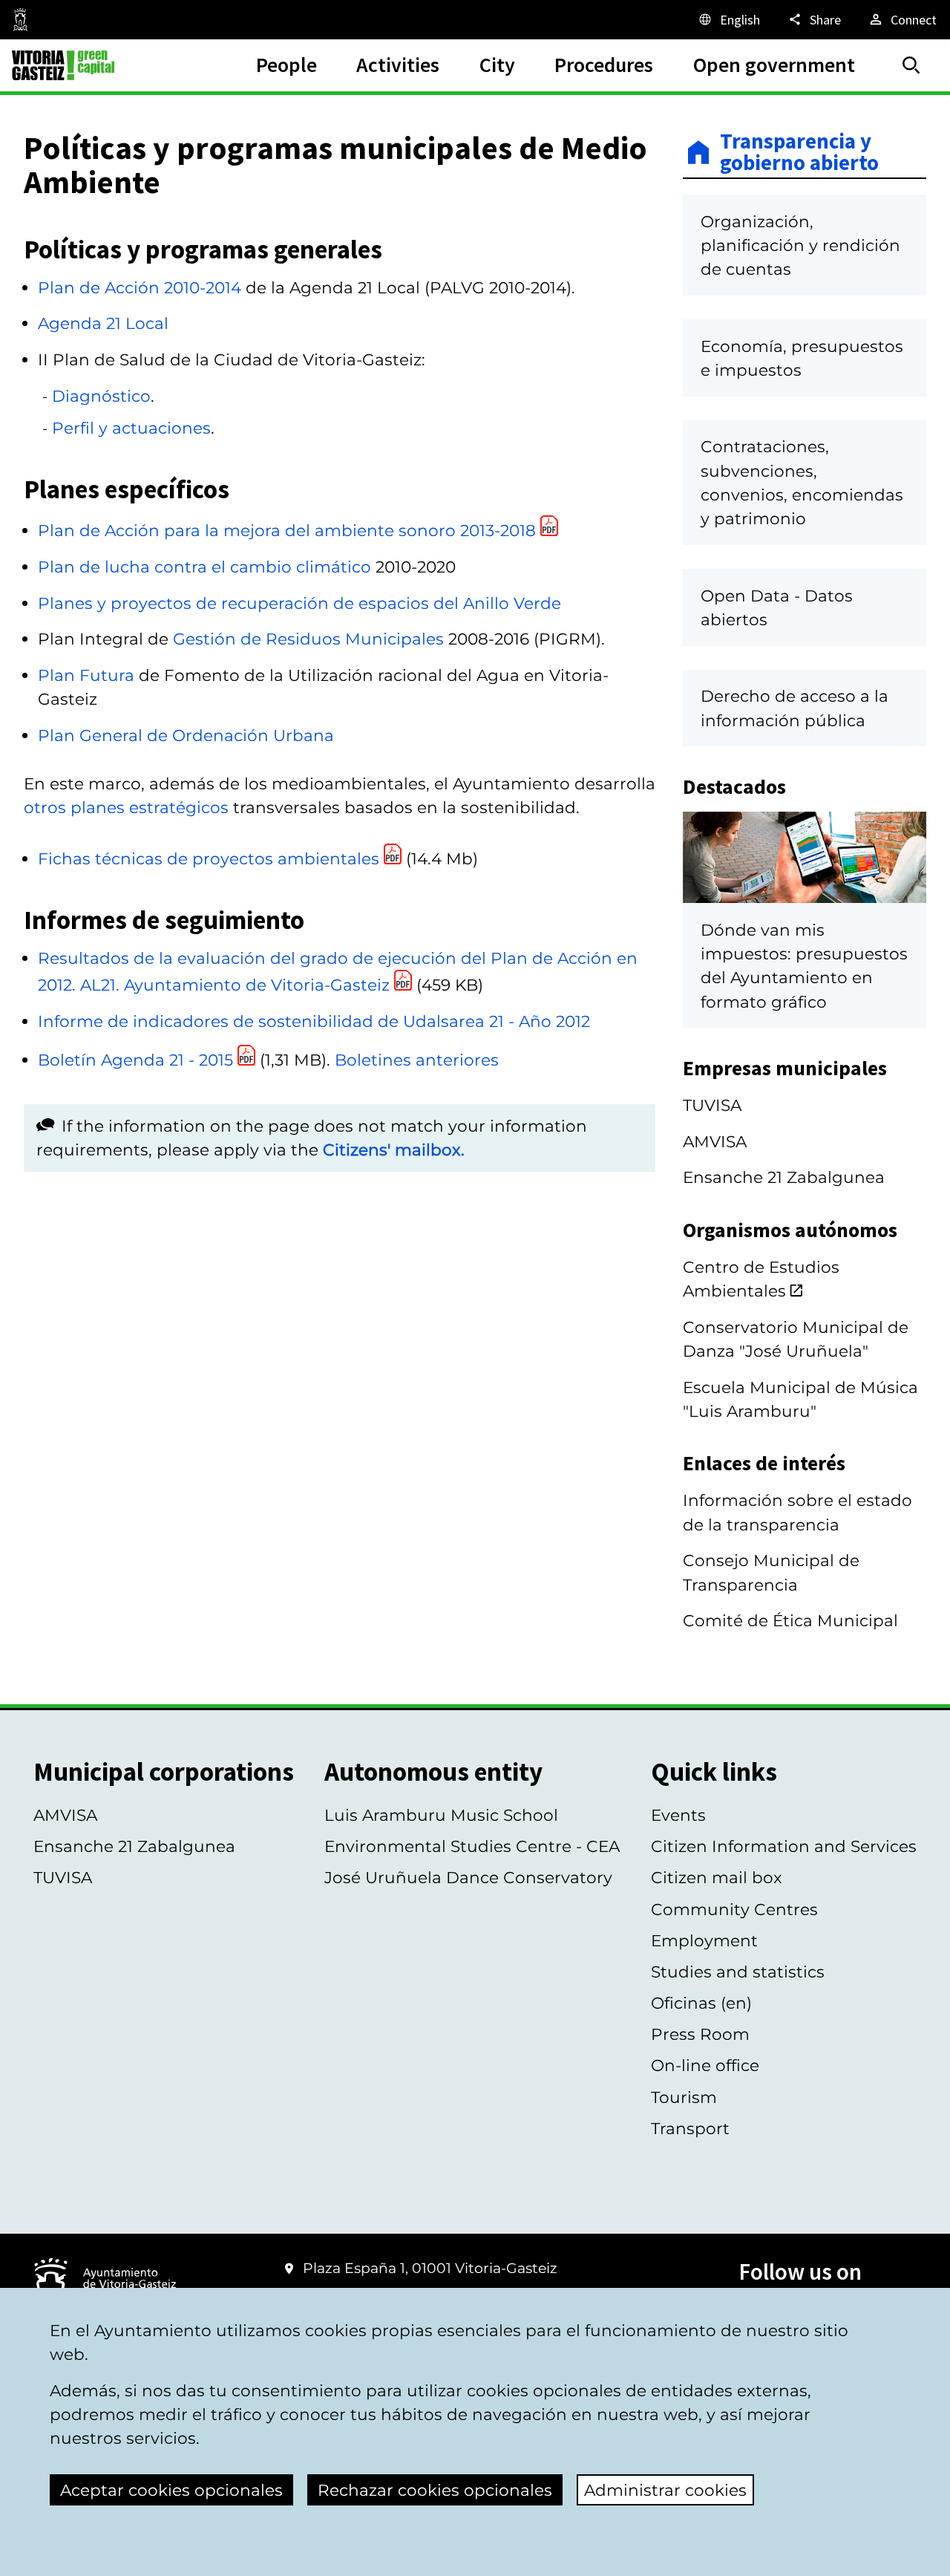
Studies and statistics (738, 1972)
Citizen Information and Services (784, 1846)
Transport (690, 2128)
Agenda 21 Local (103, 323)
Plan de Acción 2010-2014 (140, 287)
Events (678, 1815)
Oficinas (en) (701, 2003)
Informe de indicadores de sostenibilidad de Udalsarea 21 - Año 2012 (314, 1021)
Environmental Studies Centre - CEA (472, 1846)
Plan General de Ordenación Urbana (186, 735)
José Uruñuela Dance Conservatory (468, 1877)
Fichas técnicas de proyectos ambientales (211, 858)
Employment (704, 1940)
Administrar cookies (665, 2490)
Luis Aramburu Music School (441, 1815)
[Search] (911, 65)
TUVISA (712, 1105)
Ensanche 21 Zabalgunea (784, 1177)
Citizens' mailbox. (394, 1150)
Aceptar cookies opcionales (171, 2490)
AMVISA (715, 1141)
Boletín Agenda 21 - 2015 (138, 1060)
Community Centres (734, 1909)
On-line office (705, 2065)
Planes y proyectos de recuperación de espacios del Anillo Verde (299, 603)
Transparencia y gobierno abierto (799, 153)
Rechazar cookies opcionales (435, 2490)
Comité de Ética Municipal (790, 1620)
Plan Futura (86, 675)
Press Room (700, 2034)
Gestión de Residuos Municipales (308, 639)
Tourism (684, 2097)
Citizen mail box (717, 1877)
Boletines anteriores (417, 1060)
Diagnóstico (101, 396)
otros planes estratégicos (126, 807)
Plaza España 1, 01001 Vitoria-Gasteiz (430, 2268)
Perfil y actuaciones (131, 428)
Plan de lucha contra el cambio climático (204, 567)
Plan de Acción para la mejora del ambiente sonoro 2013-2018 (287, 530)
